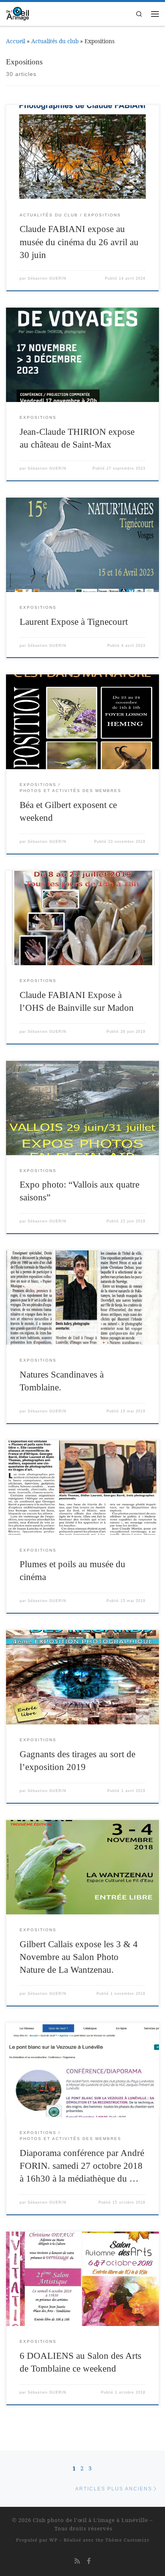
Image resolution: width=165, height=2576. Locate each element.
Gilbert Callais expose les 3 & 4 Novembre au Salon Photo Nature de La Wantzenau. (79, 1957)
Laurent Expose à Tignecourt (74, 622)
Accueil (16, 41)
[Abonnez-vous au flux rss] (77, 2561)
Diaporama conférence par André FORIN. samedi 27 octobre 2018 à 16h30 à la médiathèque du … (82, 2166)
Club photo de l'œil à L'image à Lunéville (91, 2520)
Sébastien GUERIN (47, 278)
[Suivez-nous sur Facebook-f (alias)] (89, 2561)
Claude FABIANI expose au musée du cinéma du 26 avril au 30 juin (79, 242)
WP (53, 2540)
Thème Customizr (127, 2540)
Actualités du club (55, 41)
